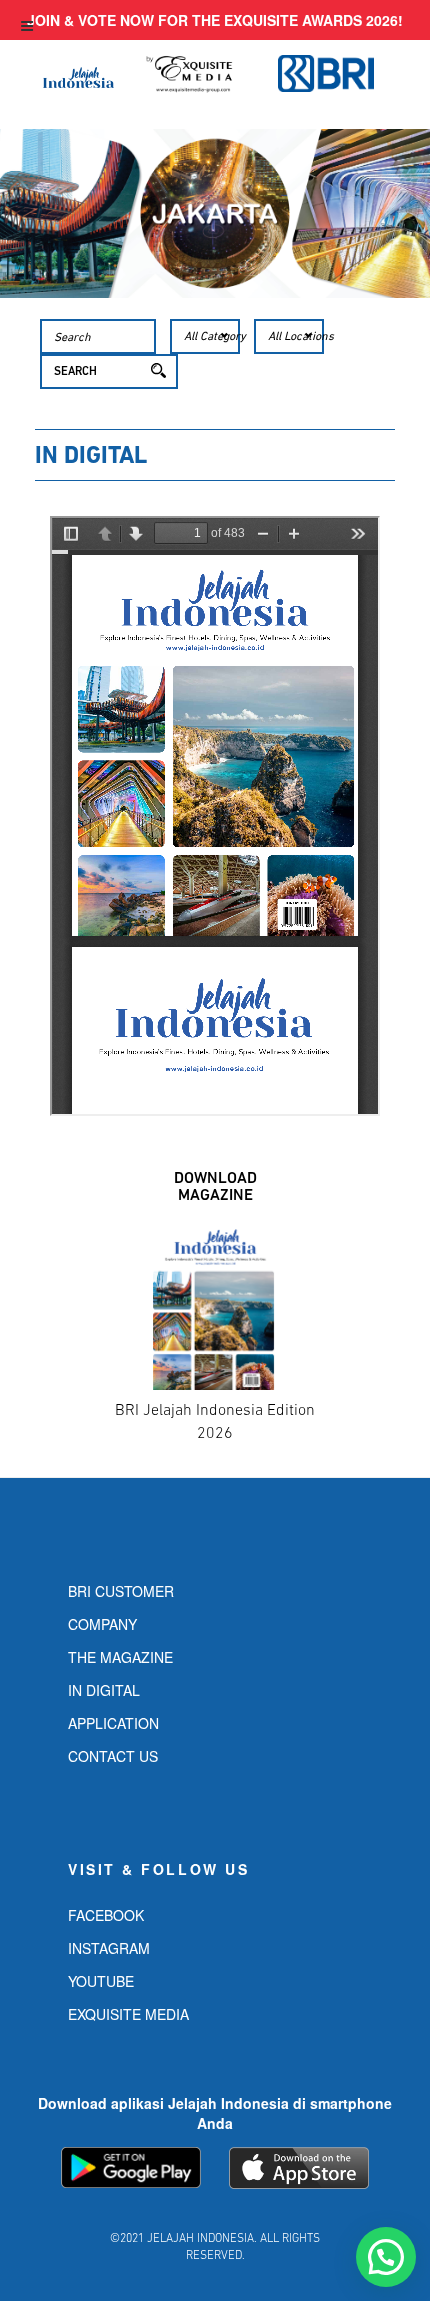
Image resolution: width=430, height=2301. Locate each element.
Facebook (106, 1915)
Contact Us (113, 1756)
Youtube (101, 1981)
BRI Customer (121, 1591)
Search (75, 372)
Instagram (109, 1948)
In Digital (104, 1690)
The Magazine (120, 1657)
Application (113, 1723)
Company (102, 1624)
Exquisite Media (128, 2014)
